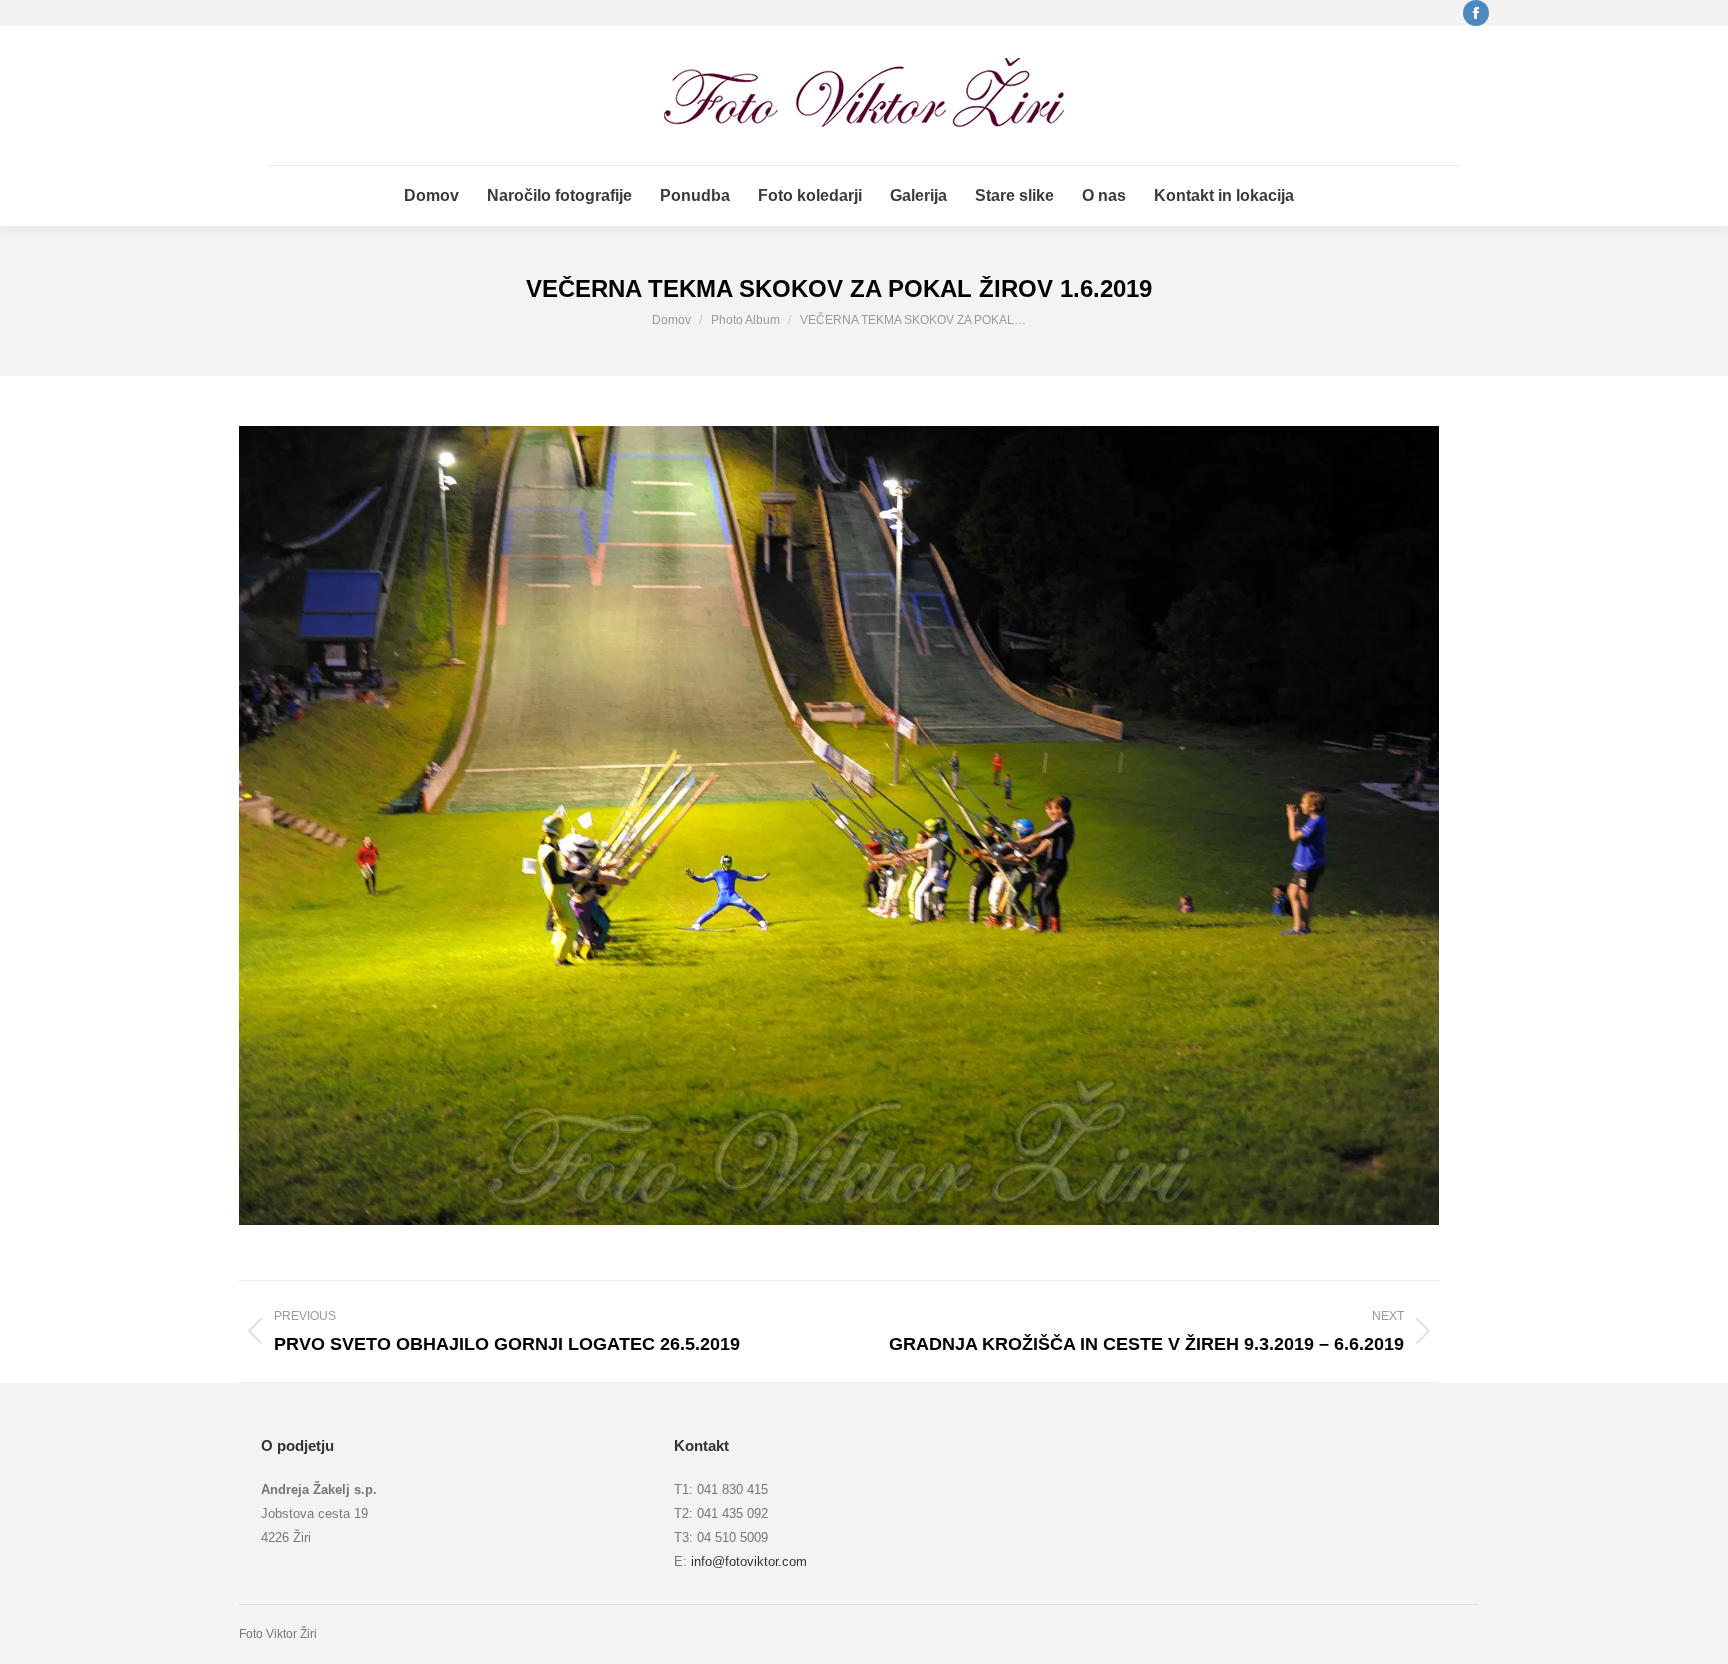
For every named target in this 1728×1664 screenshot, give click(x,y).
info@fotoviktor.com (749, 1561)
